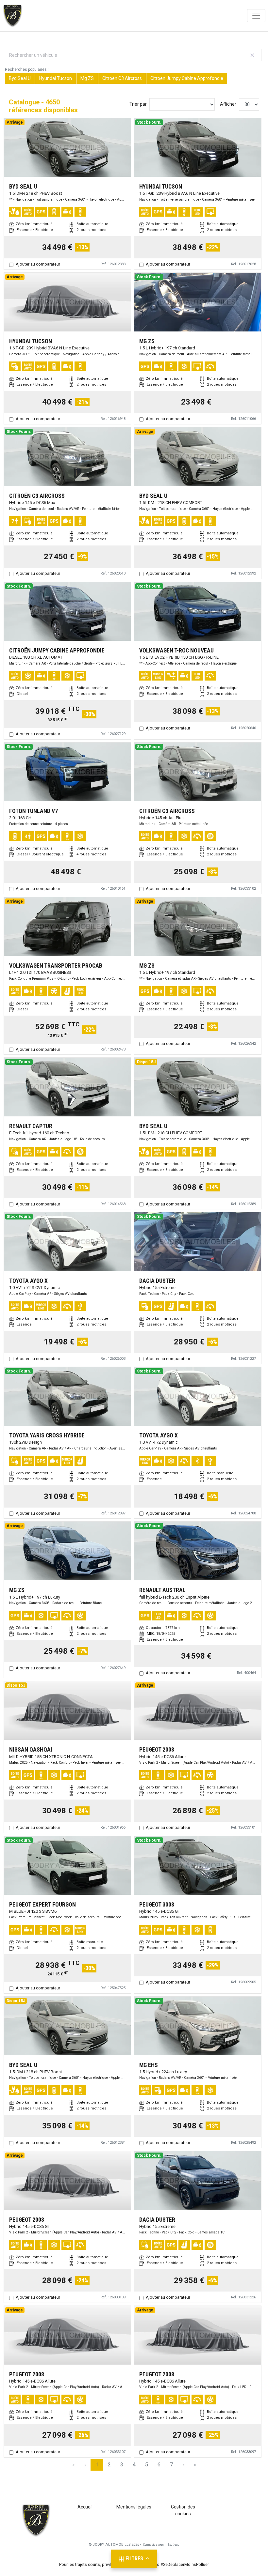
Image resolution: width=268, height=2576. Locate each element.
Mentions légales (134, 2507)
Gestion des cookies (183, 2510)
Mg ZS (87, 78)
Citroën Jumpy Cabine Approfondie (187, 78)
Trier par (138, 104)
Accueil (85, 2507)
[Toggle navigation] (256, 16)
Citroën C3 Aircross (122, 78)
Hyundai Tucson (56, 78)
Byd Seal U (20, 78)
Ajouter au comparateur (38, 264)
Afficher (228, 104)
